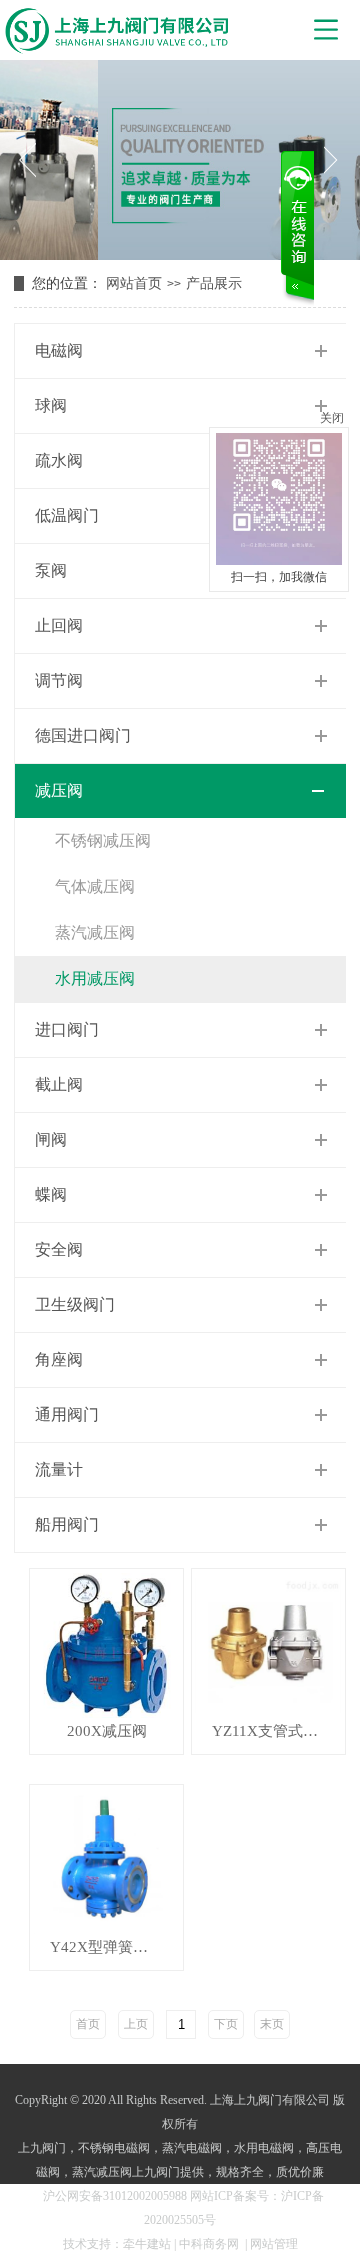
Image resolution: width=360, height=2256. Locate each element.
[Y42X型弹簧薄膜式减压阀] (106, 1861)
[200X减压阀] (106, 1645)
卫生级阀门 (75, 1304)
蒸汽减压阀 (95, 932)
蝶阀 (51, 1194)
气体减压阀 (95, 886)
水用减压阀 (95, 978)
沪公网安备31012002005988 (115, 2196)
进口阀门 (67, 1029)
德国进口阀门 (83, 735)
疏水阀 (59, 460)
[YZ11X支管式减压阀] (268, 1645)
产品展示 (214, 283)
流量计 (59, 1469)
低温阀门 (67, 515)
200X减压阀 (107, 1731)
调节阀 (59, 680)
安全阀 (59, 1249)
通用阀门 (67, 1414)
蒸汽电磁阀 (192, 2148)
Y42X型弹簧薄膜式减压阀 (116, 1947)
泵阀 (51, 570)
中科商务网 (209, 2244)
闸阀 (51, 1139)
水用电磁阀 (264, 2148)
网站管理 (274, 2244)
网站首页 (134, 283)
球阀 (51, 405)
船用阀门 (67, 1524)
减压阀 (59, 790)
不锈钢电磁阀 (114, 2148)
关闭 (332, 418)
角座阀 (59, 1359)
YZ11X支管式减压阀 (278, 1731)
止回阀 (59, 625)
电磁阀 (59, 350)
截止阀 (59, 1084)
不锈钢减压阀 (103, 840)
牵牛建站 (147, 2244)
